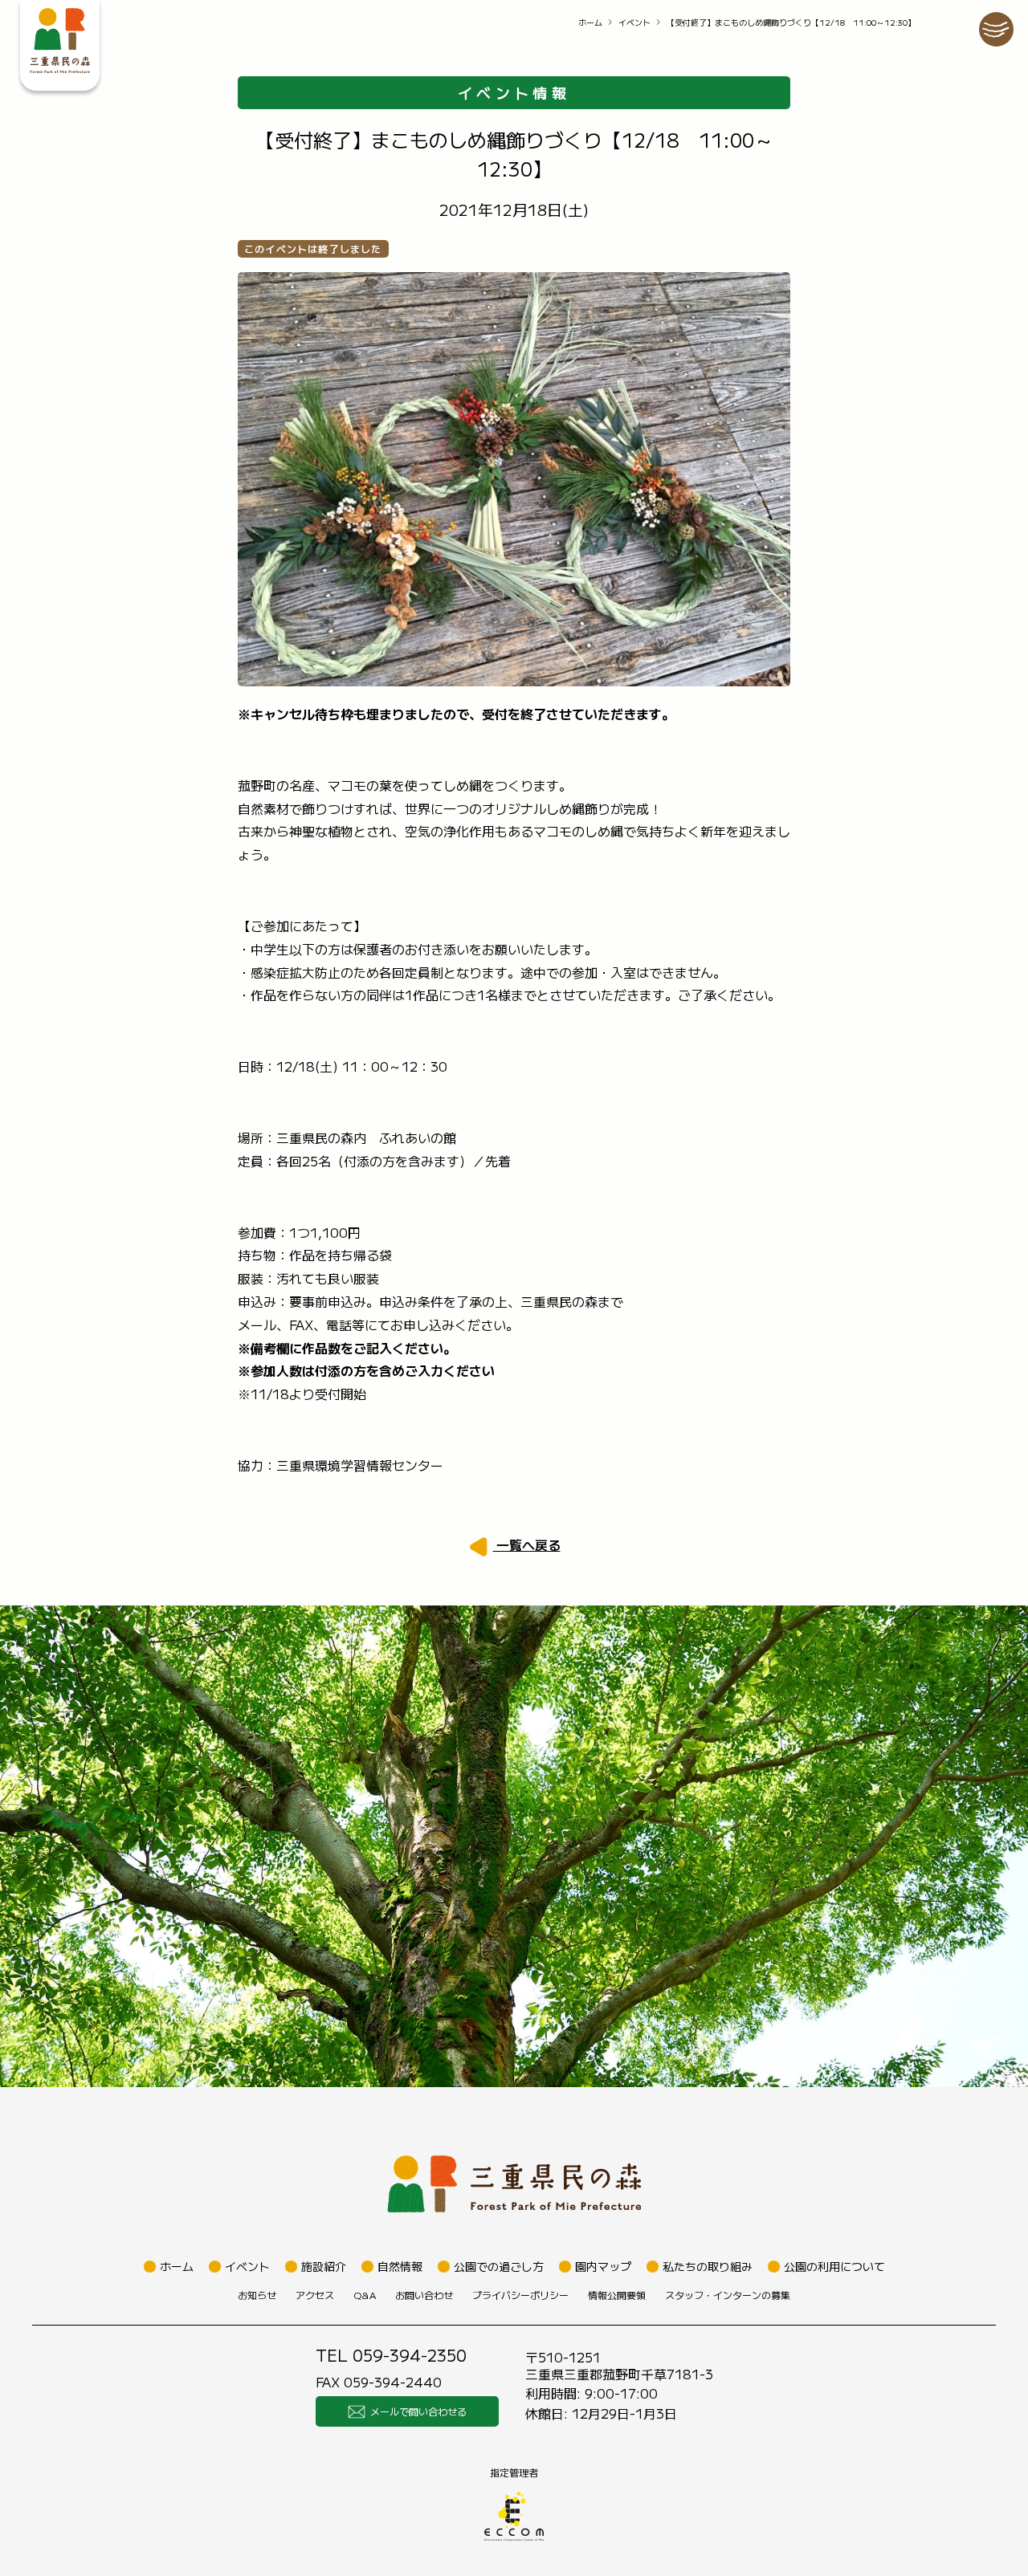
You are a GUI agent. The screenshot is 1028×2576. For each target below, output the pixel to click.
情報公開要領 (617, 2295)
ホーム (590, 22)
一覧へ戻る (527, 1544)
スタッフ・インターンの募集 (728, 2295)
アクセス (315, 2295)
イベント (634, 22)
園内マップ (603, 2266)
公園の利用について (834, 2266)
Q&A (365, 2295)
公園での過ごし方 (499, 2266)
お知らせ (257, 2295)
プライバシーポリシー (520, 2295)
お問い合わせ (424, 2295)
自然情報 (400, 2266)
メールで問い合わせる (418, 2411)
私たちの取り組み (708, 2266)
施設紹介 (324, 2266)
